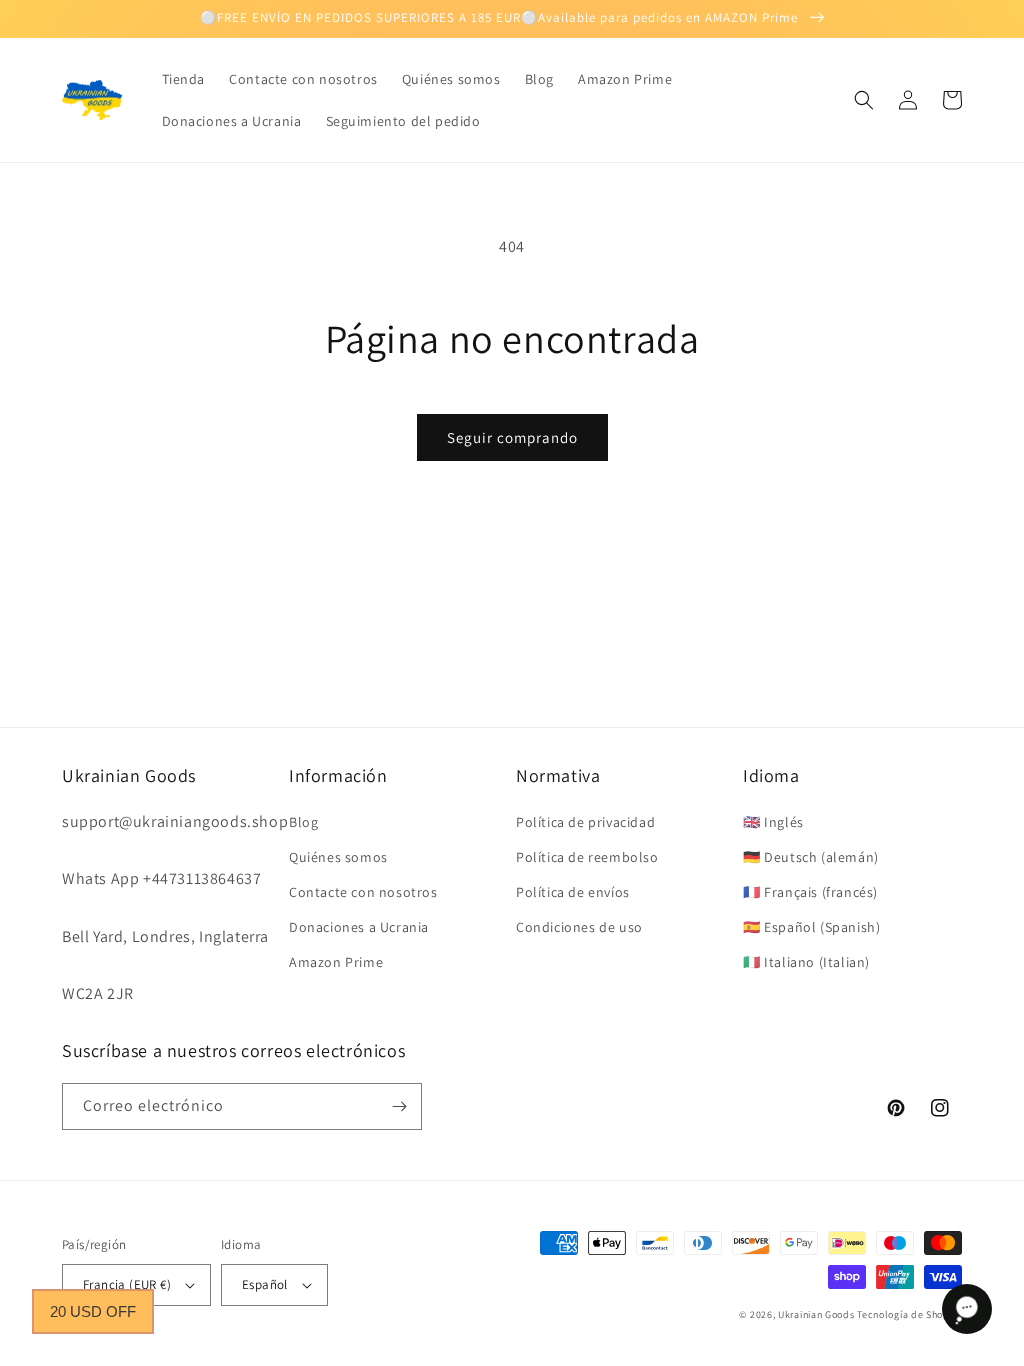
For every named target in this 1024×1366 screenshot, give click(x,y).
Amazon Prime (336, 962)
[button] (864, 100)
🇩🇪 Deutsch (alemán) (811, 857)
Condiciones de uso (579, 927)
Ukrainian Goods (817, 1314)
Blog (303, 822)
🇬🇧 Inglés (773, 822)
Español (265, 1284)
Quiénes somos (338, 857)
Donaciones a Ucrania (359, 927)
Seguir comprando (512, 437)
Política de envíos (573, 892)
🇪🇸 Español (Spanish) (811, 927)
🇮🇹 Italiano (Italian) (806, 962)
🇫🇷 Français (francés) (810, 892)
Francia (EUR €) (127, 1284)
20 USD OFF (93, 1311)
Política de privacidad (585, 822)
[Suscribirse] (399, 1106)
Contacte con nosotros (363, 892)
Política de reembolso (587, 857)
